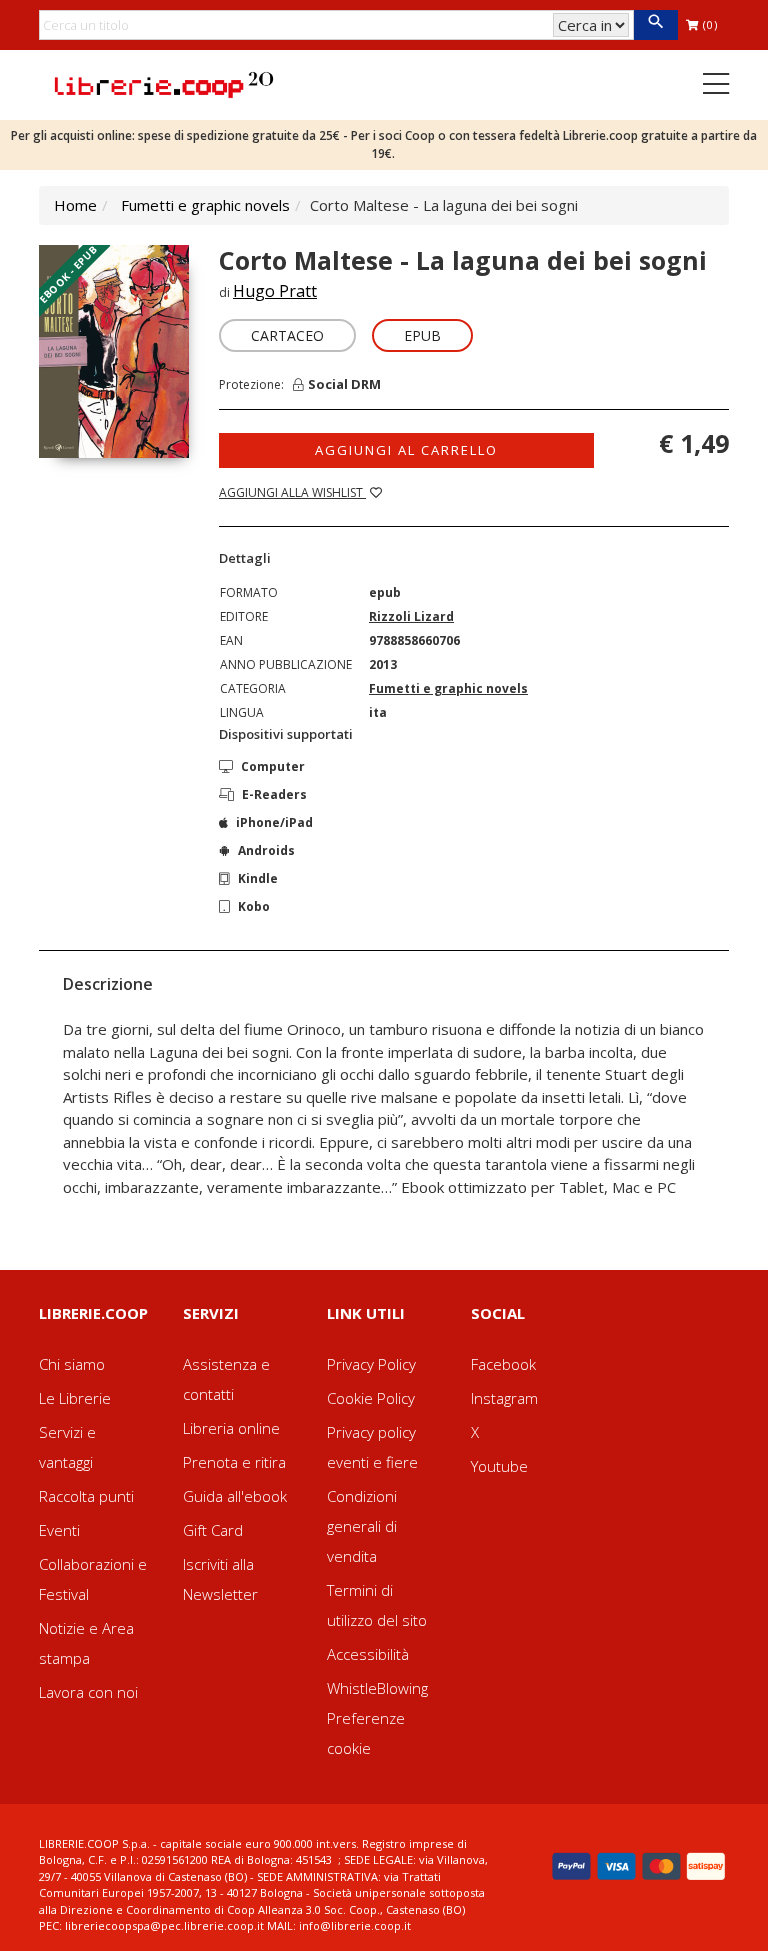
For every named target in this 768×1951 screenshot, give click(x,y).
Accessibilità (368, 1654)
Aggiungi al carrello (406, 450)
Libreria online (231, 1428)
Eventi (59, 1530)
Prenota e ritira (234, 1462)
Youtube (499, 1466)
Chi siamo (72, 1364)
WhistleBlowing (377, 1688)
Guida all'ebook (235, 1496)
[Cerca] (655, 25)
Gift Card (213, 1530)
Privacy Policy (371, 1364)
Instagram (504, 1398)
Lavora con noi (88, 1692)
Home (75, 205)
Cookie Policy (371, 1398)
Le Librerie (75, 1398)
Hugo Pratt (275, 291)
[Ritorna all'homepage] (164, 83)
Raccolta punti (86, 1496)
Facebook (503, 1364)
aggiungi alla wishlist (292, 492)
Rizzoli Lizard (411, 616)
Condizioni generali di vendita (362, 1526)
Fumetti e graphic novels (205, 205)
